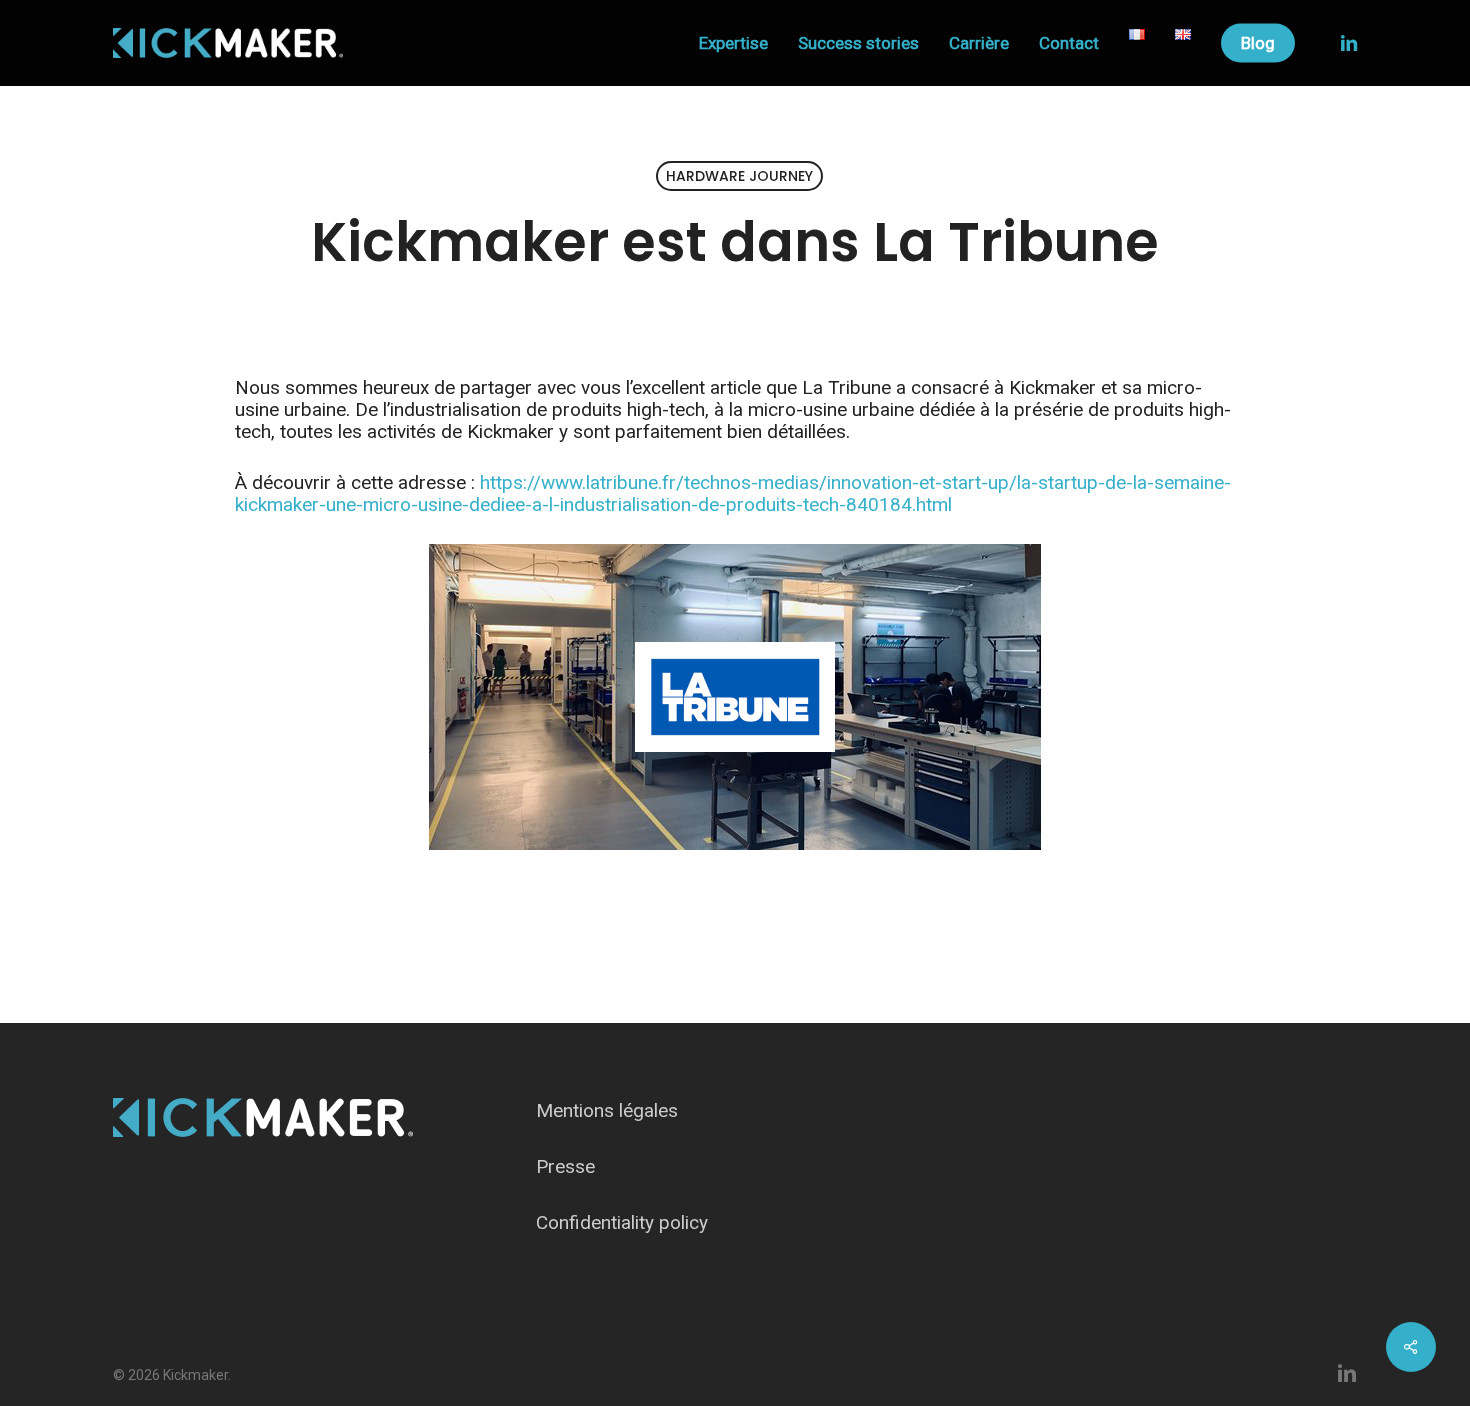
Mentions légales (607, 1110)
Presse (565, 1166)
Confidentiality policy (622, 1222)
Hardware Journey (739, 176)
